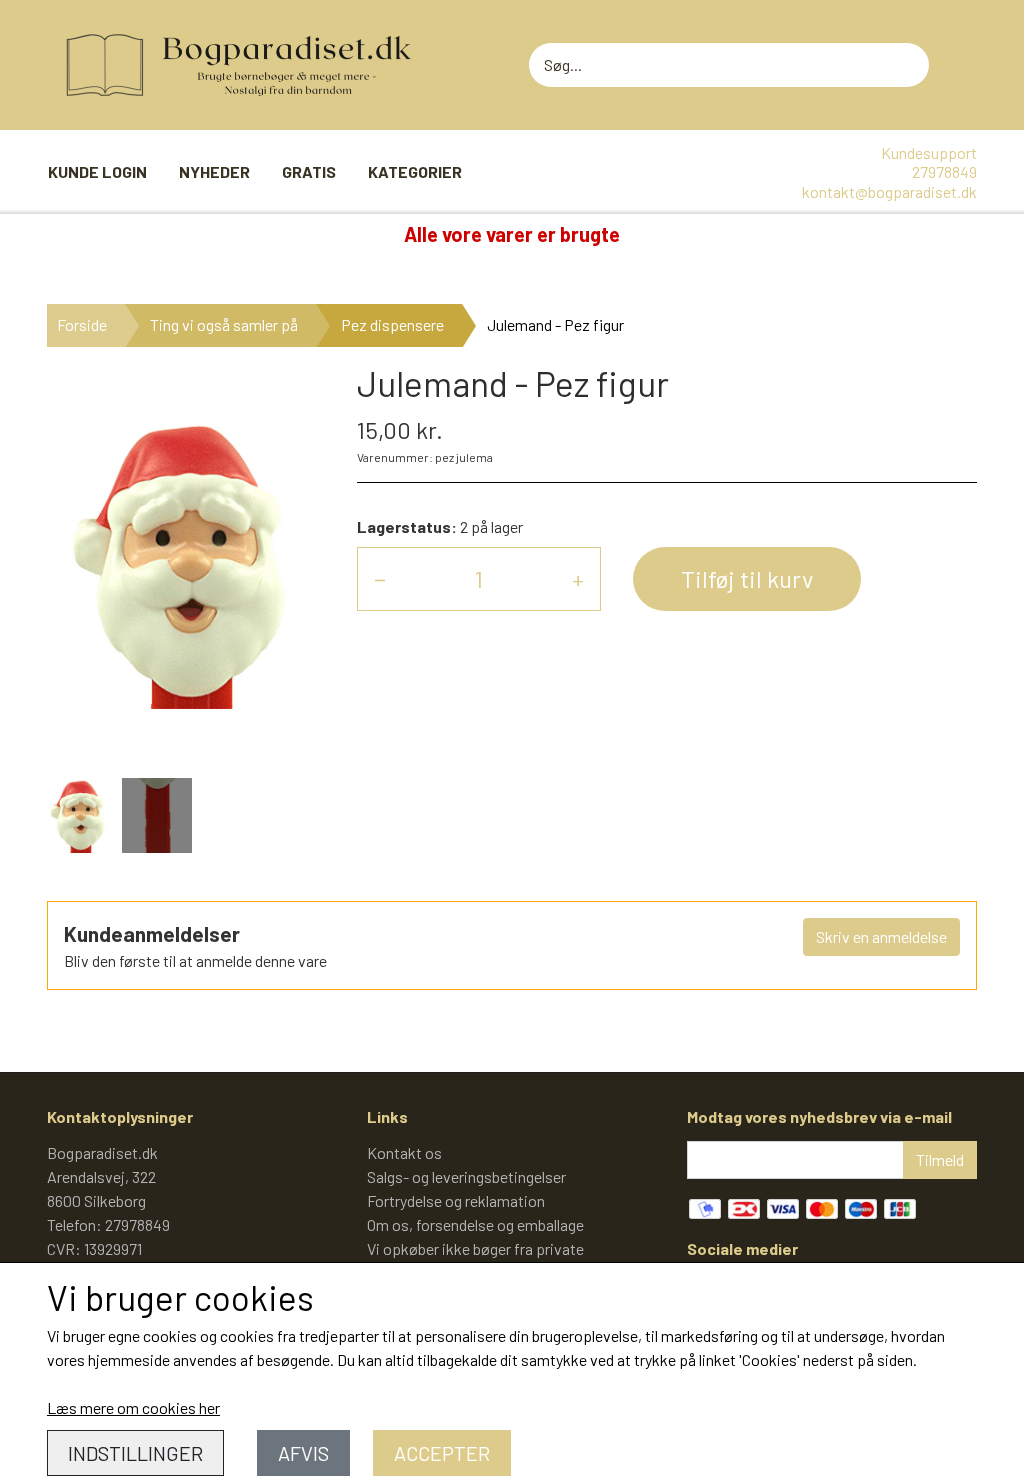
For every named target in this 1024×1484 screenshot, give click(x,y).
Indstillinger (135, 1453)
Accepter (442, 1453)
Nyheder (214, 171)
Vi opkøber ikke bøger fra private (475, 1248)
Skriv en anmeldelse (881, 936)
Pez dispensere (392, 324)
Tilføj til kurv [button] (747, 578)
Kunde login (97, 171)
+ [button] (578, 578)
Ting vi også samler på (224, 324)
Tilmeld (940, 1159)
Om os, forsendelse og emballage (475, 1224)
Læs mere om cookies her (133, 1407)
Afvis (303, 1453)
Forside (82, 324)
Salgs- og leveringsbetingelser (466, 1176)
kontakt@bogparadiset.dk (889, 191)
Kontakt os (404, 1152)
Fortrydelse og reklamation (456, 1200)
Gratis (309, 171)
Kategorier (415, 171)
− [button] (380, 578)
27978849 (944, 171)
